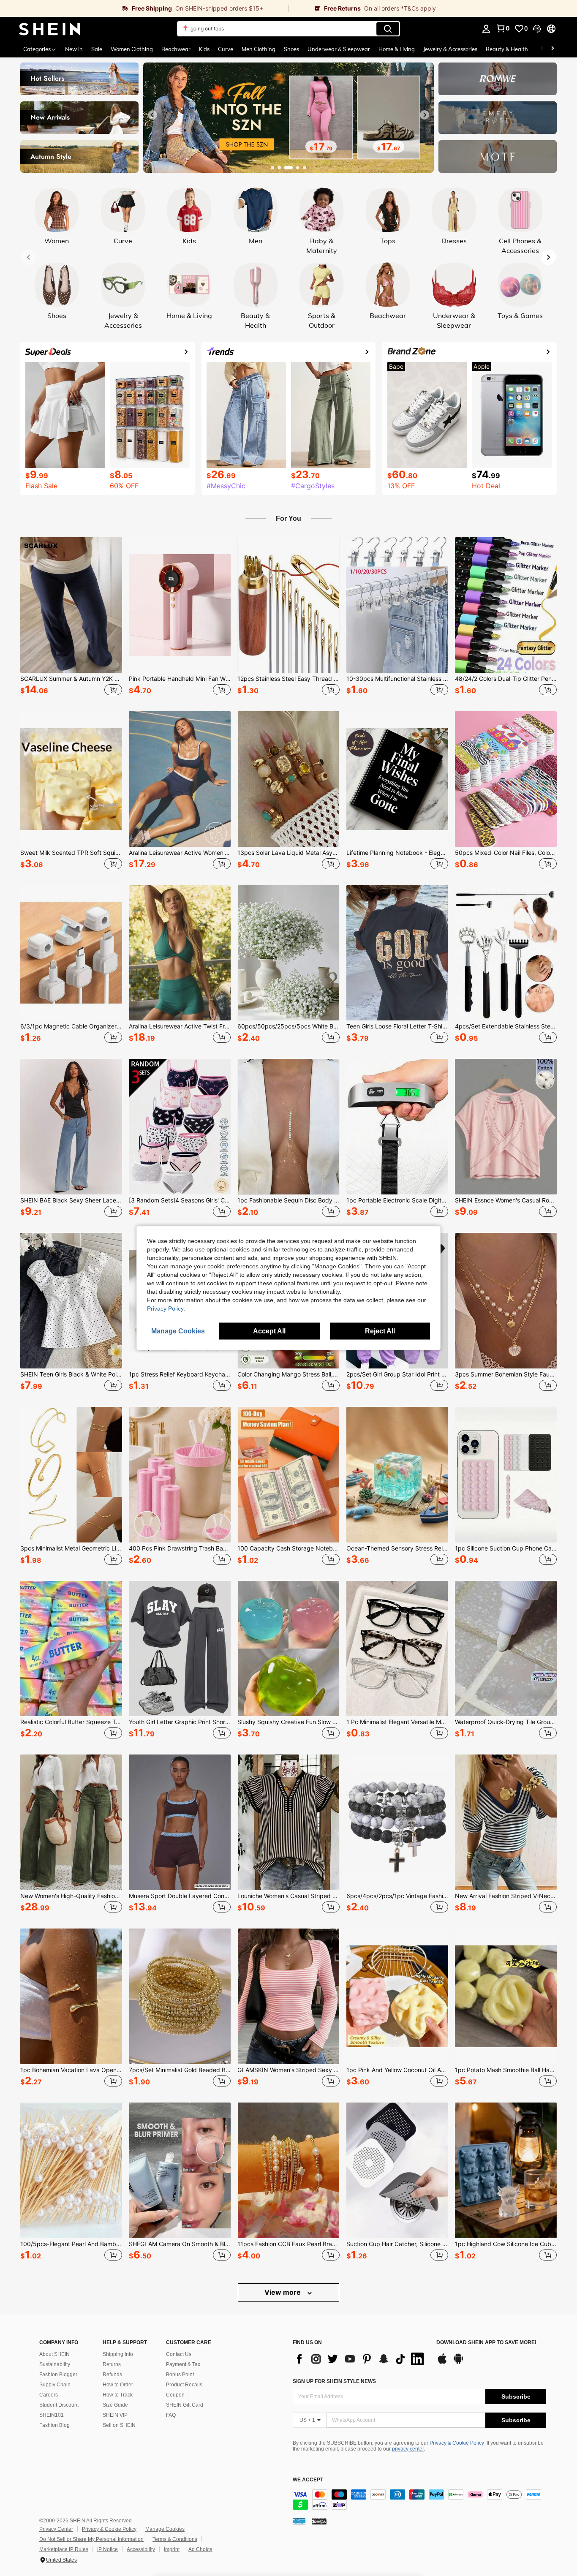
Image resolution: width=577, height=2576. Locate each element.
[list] (360, 2359)
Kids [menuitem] (204, 49)
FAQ (171, 2415)
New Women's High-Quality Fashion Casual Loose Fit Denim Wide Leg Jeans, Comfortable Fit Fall (71, 1896)
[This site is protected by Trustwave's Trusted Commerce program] (299, 2521)
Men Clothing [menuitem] (259, 49)
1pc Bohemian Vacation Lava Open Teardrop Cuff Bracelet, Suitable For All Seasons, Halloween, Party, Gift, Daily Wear (71, 2070)
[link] (144, 8)
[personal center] (486, 29)
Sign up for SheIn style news (334, 2381)
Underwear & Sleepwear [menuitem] (339, 49)
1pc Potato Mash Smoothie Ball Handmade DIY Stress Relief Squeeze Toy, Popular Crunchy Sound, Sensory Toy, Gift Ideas (506, 2070)
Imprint (172, 2549)
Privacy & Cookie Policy (457, 2443)
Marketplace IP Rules (64, 2549)
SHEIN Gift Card (185, 2405)
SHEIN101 (52, 2415)
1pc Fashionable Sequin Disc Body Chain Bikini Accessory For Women (288, 1200)
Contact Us (179, 2354)
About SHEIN (54, 2354)
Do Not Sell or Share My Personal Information (91, 2539)
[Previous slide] (152, 115)
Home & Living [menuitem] (397, 49)
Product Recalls (184, 2385)
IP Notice (108, 2549)
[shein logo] (50, 29)
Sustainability (55, 2364)
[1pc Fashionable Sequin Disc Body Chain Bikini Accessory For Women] (288, 1127)
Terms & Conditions (175, 2539)
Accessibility (141, 2549)
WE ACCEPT (308, 2480)
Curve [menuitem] (226, 49)
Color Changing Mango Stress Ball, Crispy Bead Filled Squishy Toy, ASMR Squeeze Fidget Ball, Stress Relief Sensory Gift (288, 1374)
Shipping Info (118, 2354)
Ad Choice (200, 2549)
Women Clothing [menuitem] (132, 49)
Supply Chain (55, 2385)
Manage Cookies (165, 2529)
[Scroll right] (553, 49)
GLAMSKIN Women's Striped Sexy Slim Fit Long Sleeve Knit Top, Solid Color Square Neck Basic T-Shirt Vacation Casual (288, 2070)
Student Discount (59, 2405)
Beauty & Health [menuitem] (507, 49)
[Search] (388, 29)
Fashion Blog (54, 2425)
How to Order (118, 2385)
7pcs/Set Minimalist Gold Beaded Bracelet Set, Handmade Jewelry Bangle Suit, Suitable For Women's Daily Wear (180, 2070)
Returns (112, 2364)
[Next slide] (425, 115)
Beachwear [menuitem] (176, 49)
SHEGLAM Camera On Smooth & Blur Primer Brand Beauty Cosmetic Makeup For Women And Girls (180, 2244)
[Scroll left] (542, 49)
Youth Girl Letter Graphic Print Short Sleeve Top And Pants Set (180, 1722)
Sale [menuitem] (97, 49)
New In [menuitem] (74, 49)
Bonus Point (180, 2375)
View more (283, 2292)
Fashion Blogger (58, 2375)
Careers (49, 2395)
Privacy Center (56, 2529)
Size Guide (115, 2405)
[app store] (442, 2363)
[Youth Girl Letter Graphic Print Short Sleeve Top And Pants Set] (180, 1649)
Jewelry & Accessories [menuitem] (450, 49)
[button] (537, 29)
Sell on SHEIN (119, 2425)
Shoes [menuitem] (291, 49)
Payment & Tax (183, 2364)
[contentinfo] (419, 2500)
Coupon (175, 2395)
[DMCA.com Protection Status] (319, 2521)
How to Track (118, 2395)
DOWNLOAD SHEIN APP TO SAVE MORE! (486, 2343)
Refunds (112, 2375)
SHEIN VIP (115, 2415)
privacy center (408, 2449)
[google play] (458, 2363)
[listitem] (71, 617)
